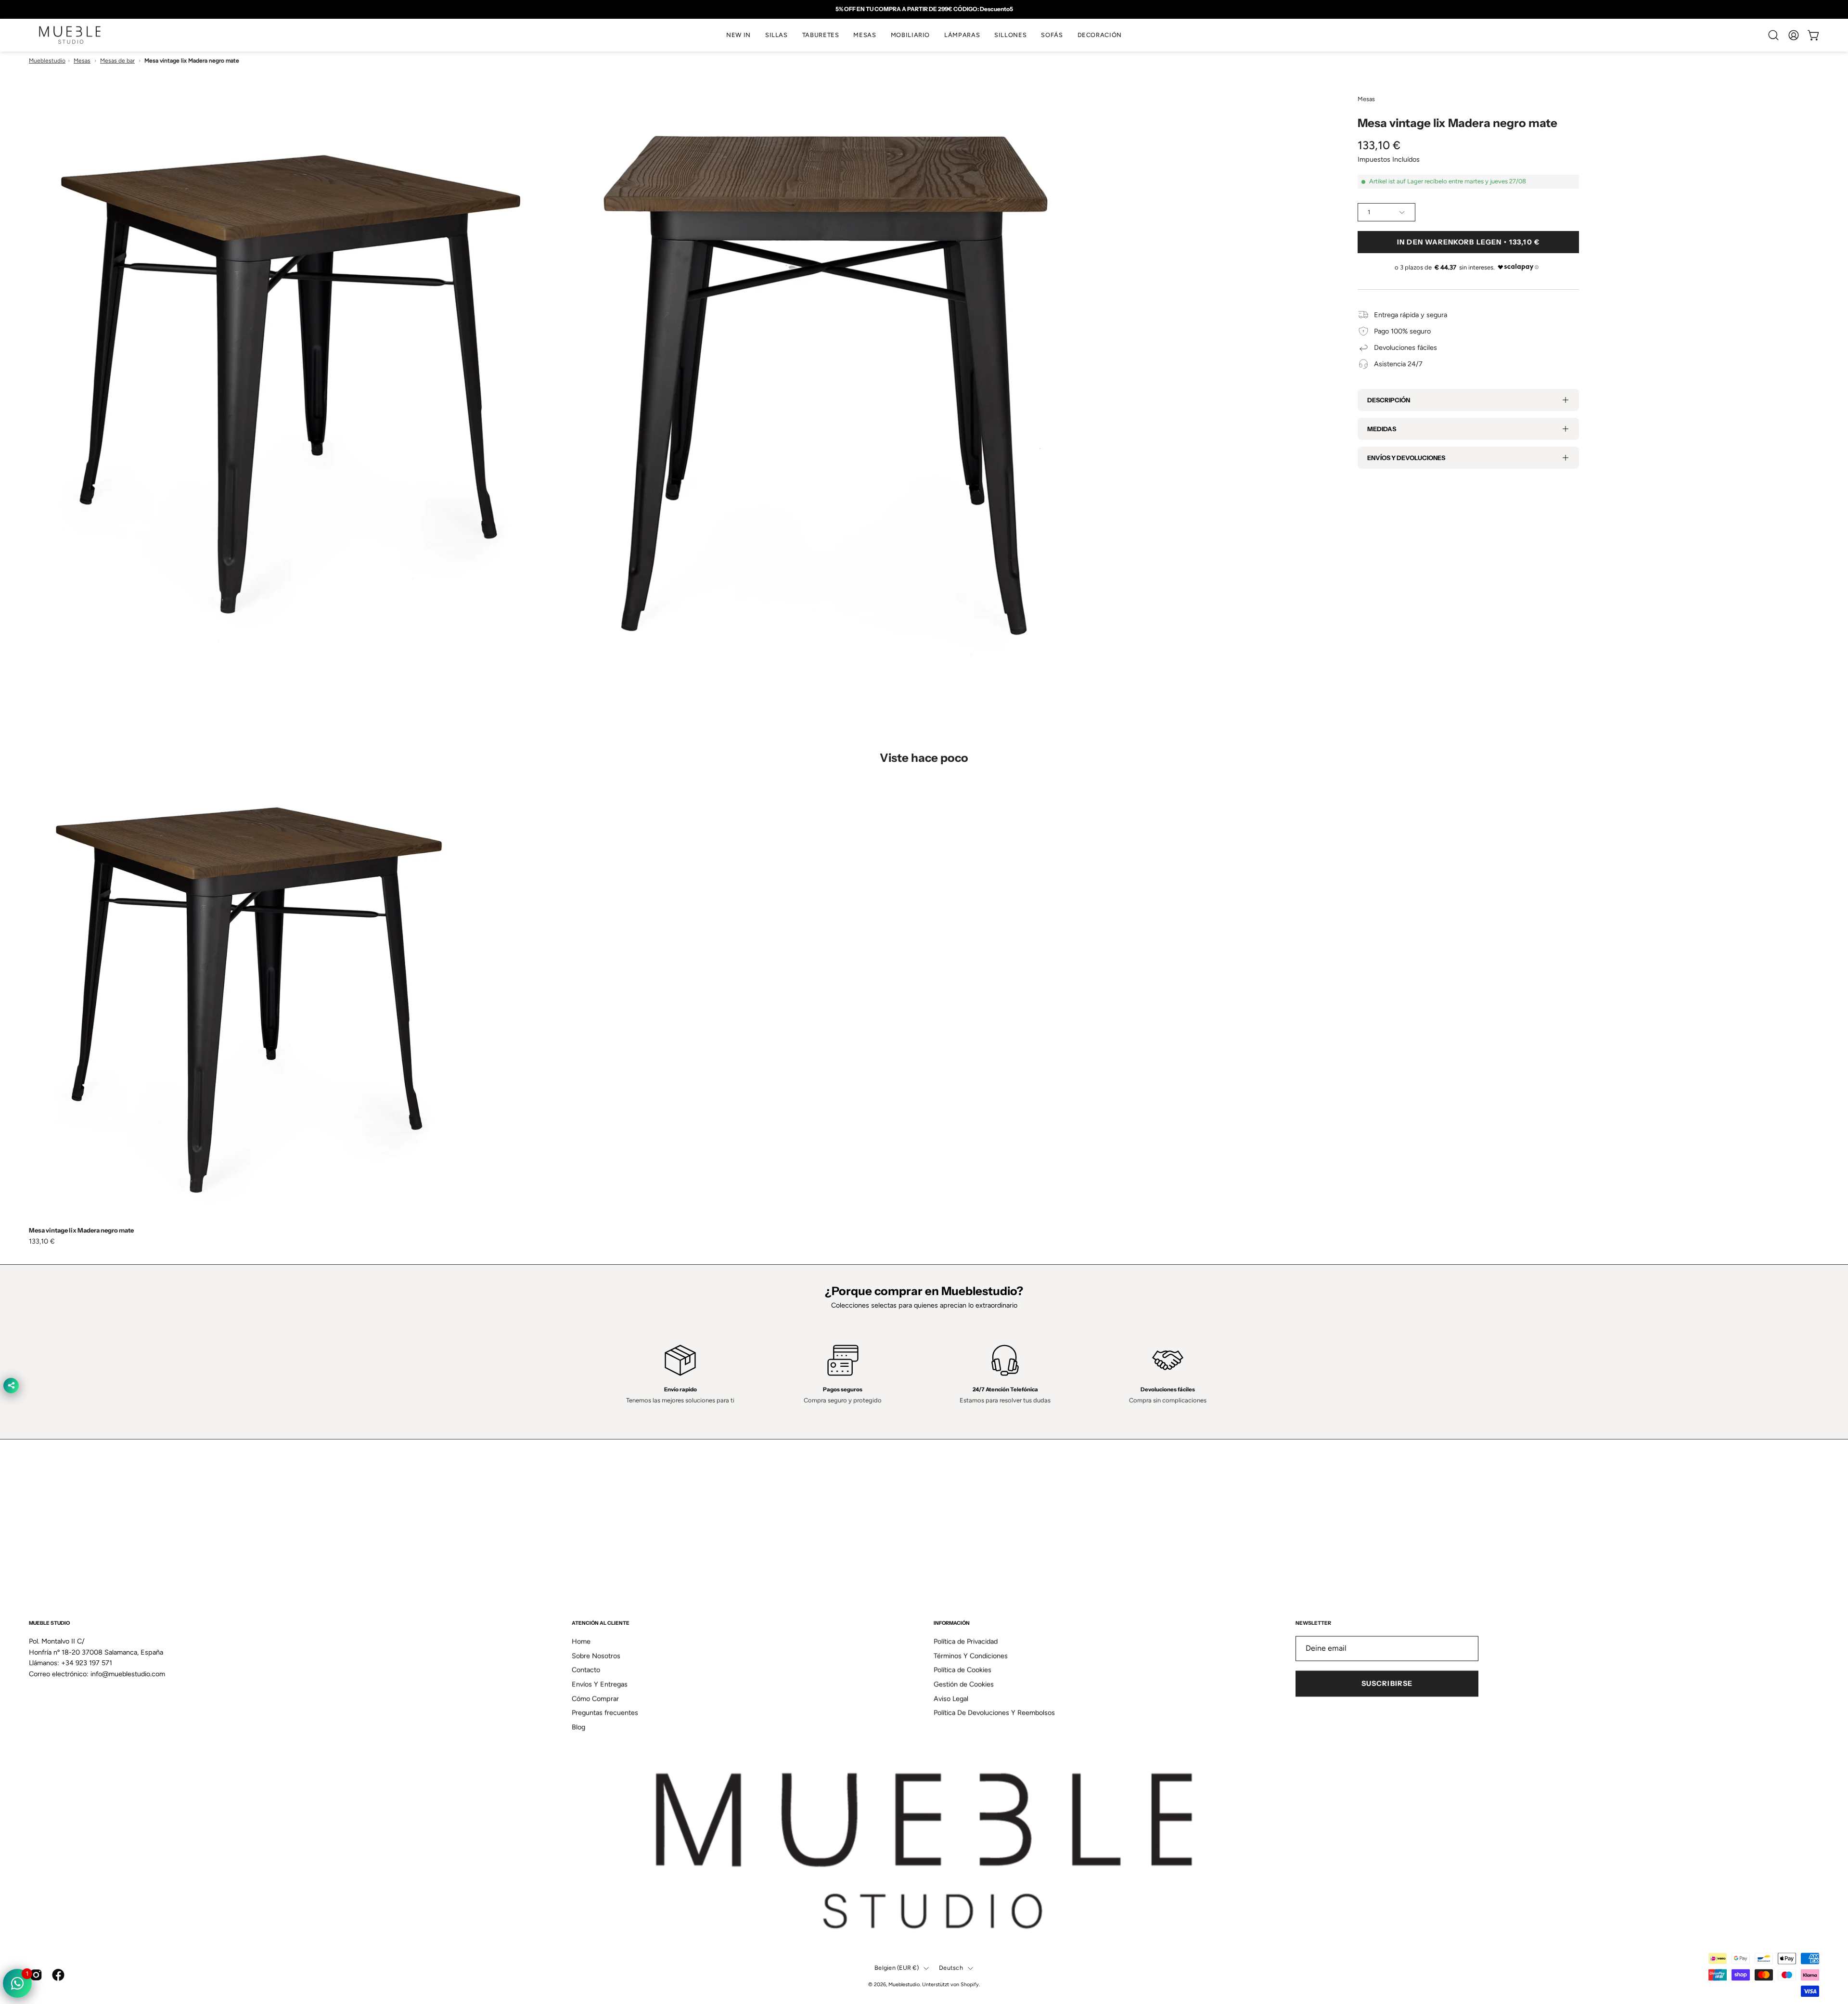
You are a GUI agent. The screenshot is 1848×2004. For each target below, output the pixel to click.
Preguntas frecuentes (605, 1713)
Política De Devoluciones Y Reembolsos (994, 1713)
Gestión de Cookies (964, 1684)
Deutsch (951, 1968)
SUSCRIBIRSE (1387, 1684)
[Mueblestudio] (70, 35)
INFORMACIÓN (952, 1623)
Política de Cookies (962, 1670)
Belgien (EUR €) (897, 1968)
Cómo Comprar (595, 1698)
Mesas (82, 61)
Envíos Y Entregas (600, 1684)
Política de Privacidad (966, 1642)
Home (581, 1642)
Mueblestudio (47, 61)
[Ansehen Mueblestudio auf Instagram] (36, 1975)
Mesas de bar (117, 61)
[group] (924, 9)
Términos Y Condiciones (971, 1656)
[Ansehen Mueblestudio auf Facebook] (58, 1975)
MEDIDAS (1382, 429)
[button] (776, 35)
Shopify (970, 1985)
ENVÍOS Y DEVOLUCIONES (1406, 458)
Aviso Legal (951, 1698)
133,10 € (42, 1241)
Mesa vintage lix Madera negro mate (81, 1230)
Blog (578, 1727)
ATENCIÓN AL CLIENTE (601, 1623)
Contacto (586, 1670)
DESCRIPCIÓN (1389, 400)
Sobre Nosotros (596, 1656)
